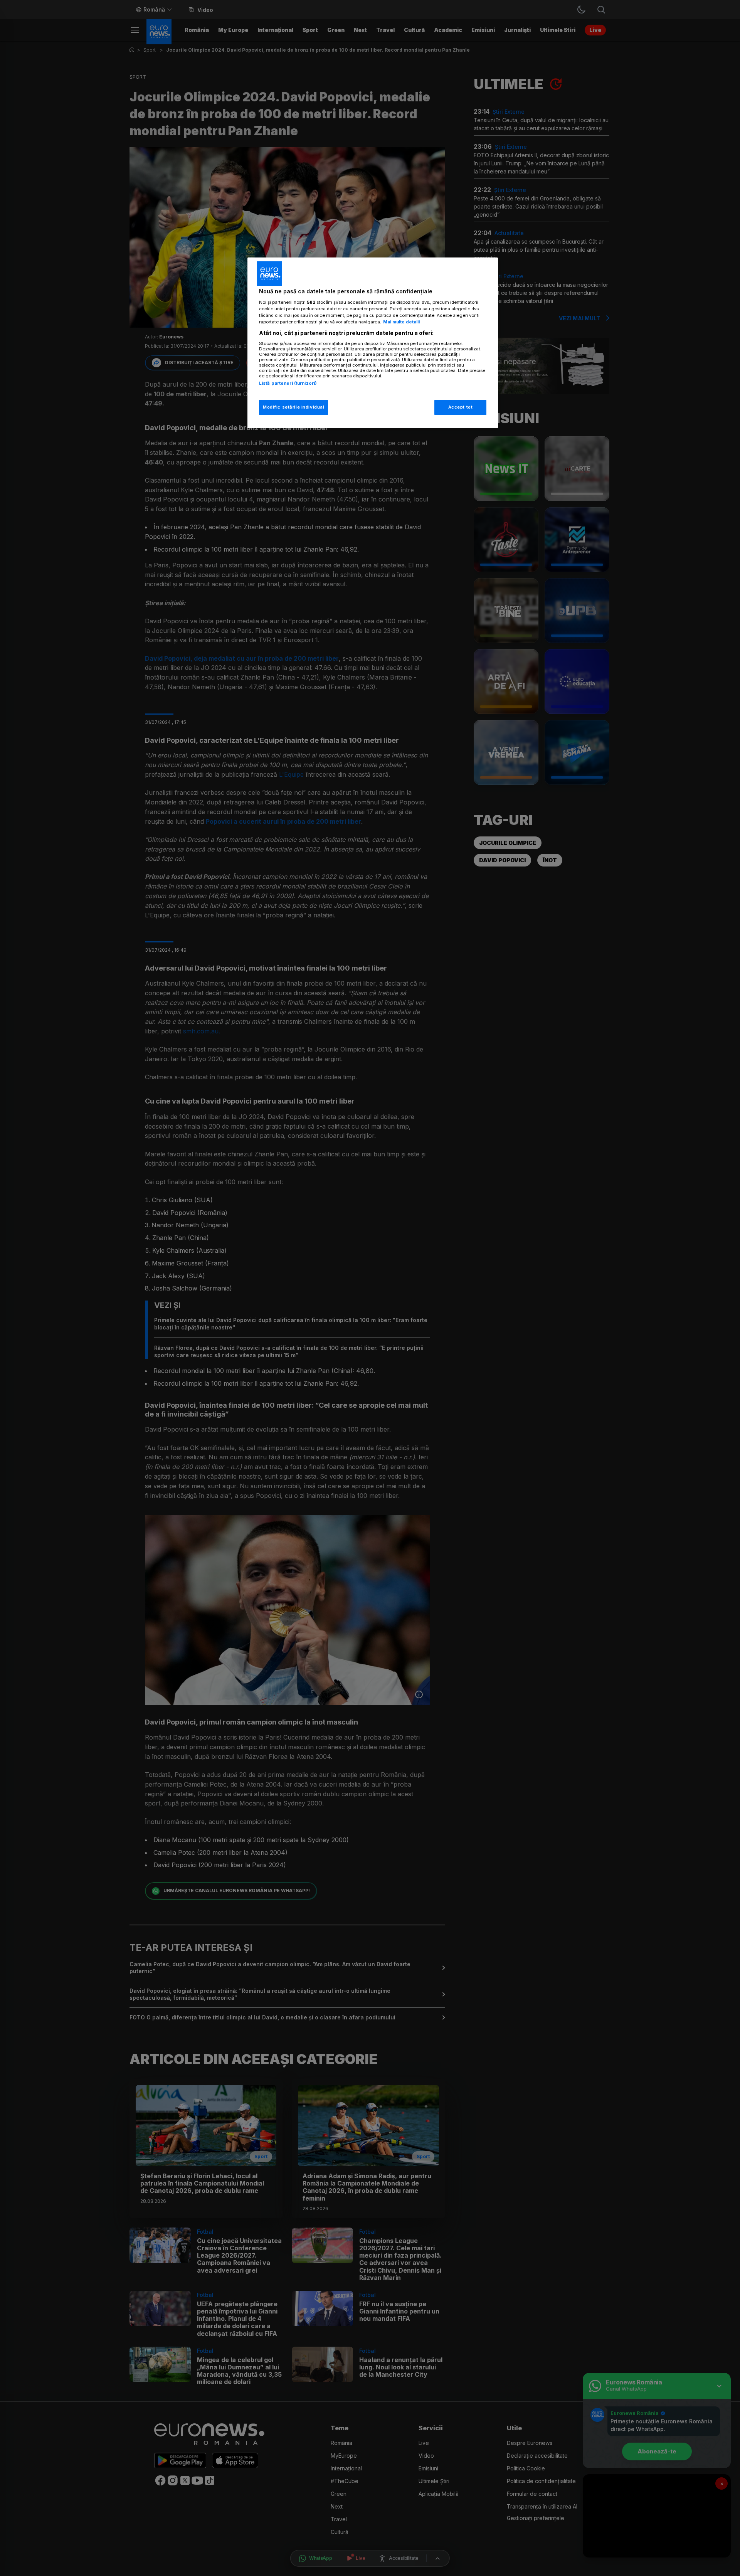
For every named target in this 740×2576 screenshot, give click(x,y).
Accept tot (461, 407)
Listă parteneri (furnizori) (288, 383)
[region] (373, 343)
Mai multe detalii (401, 322)
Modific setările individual (293, 407)
